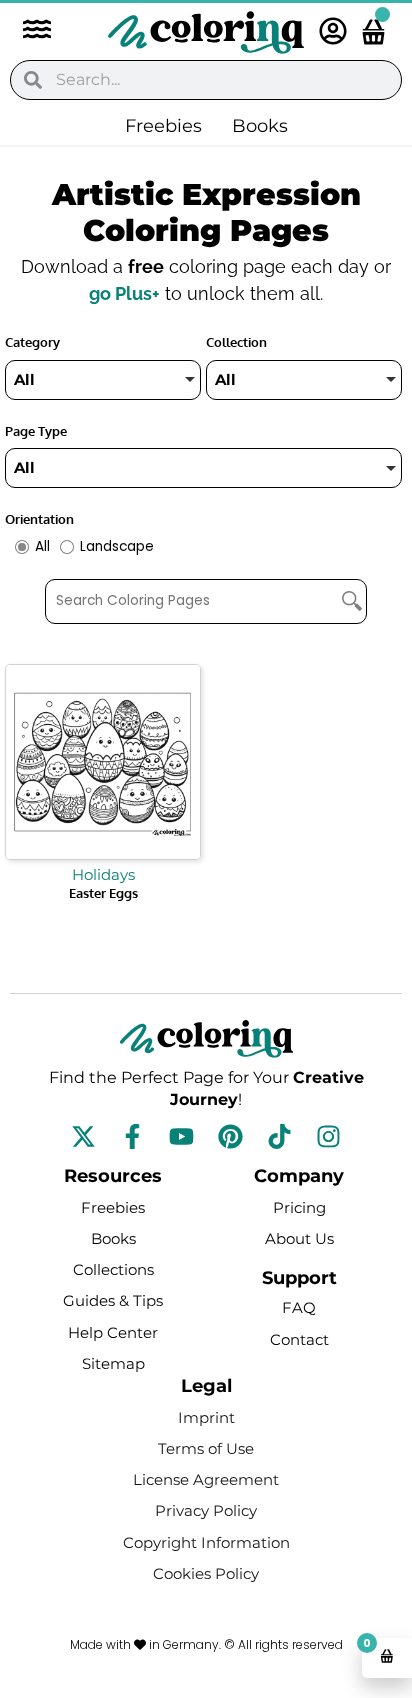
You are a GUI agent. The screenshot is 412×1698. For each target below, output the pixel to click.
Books (260, 126)
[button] (27, 31)
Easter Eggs (103, 893)
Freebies (163, 126)
